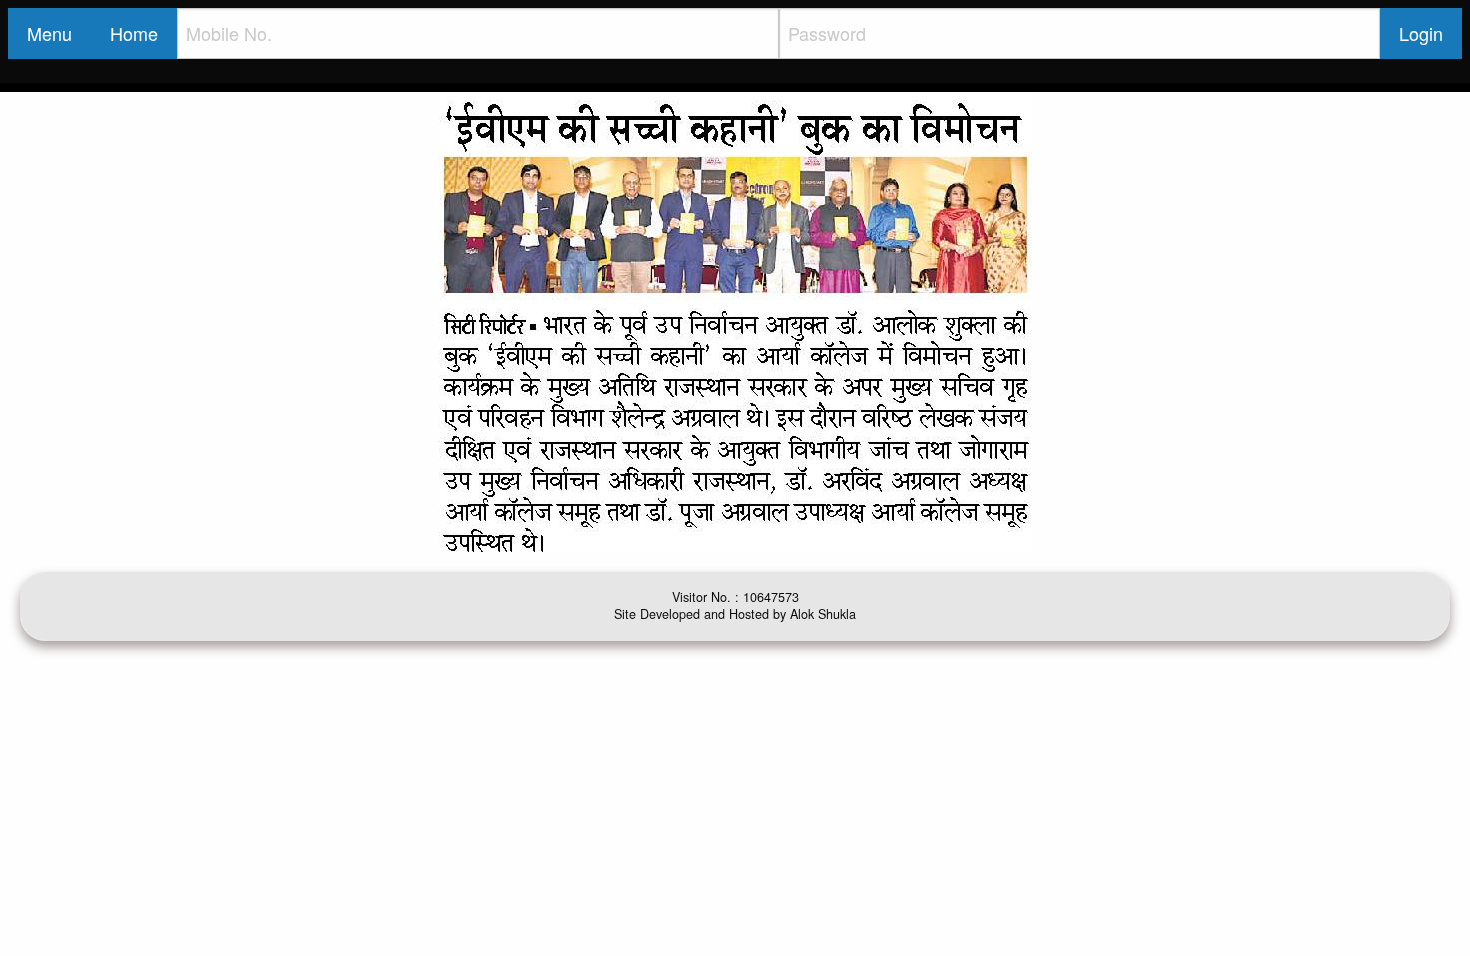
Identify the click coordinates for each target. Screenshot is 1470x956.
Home (134, 33)
